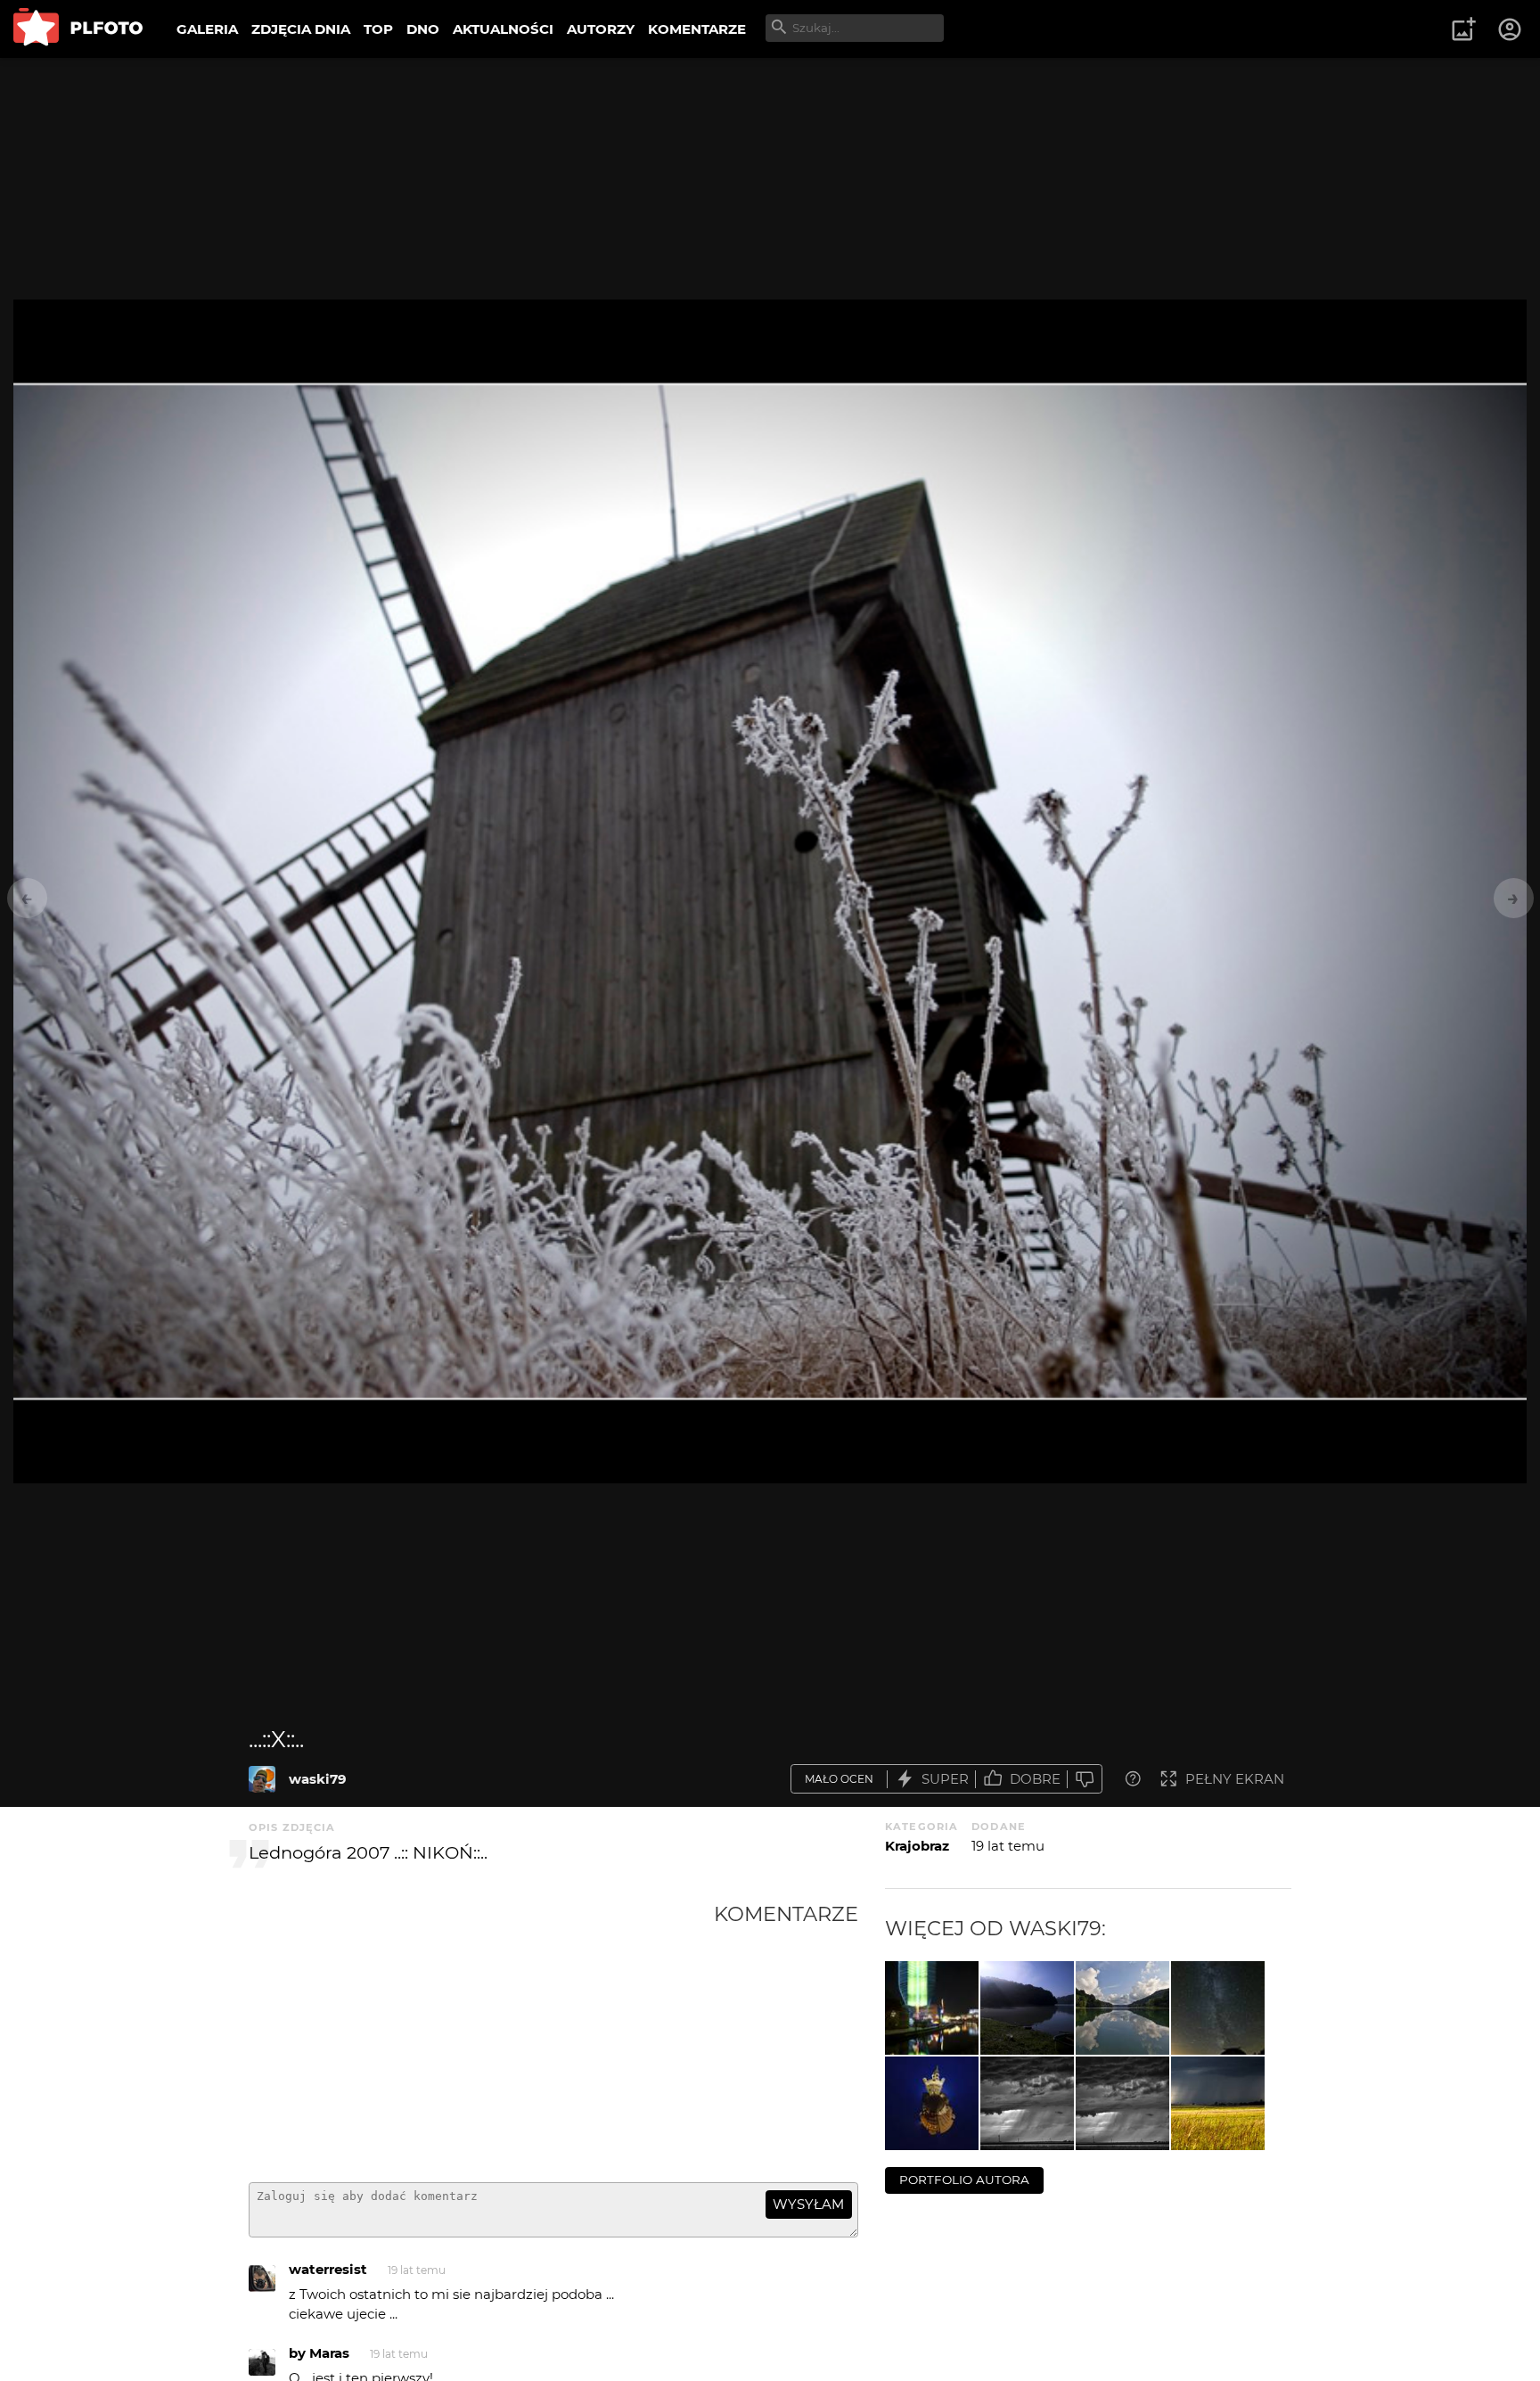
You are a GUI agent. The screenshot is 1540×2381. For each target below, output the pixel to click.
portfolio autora (964, 2180)
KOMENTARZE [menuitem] (697, 29)
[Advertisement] (481, 2035)
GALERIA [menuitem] (207, 29)
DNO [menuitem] (423, 29)
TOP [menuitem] (378, 29)
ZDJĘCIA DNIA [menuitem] (301, 29)
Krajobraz (917, 1846)
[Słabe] (1085, 1779)
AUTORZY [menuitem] (601, 29)
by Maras (319, 2353)
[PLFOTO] (78, 29)
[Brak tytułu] (1027, 2008)
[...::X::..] (262, 1779)
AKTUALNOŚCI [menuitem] (503, 29)
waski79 (318, 1779)
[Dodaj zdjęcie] (1463, 29)
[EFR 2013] (932, 2008)
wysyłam (808, 2204)
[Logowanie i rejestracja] (1511, 29)
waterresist (328, 2269)
